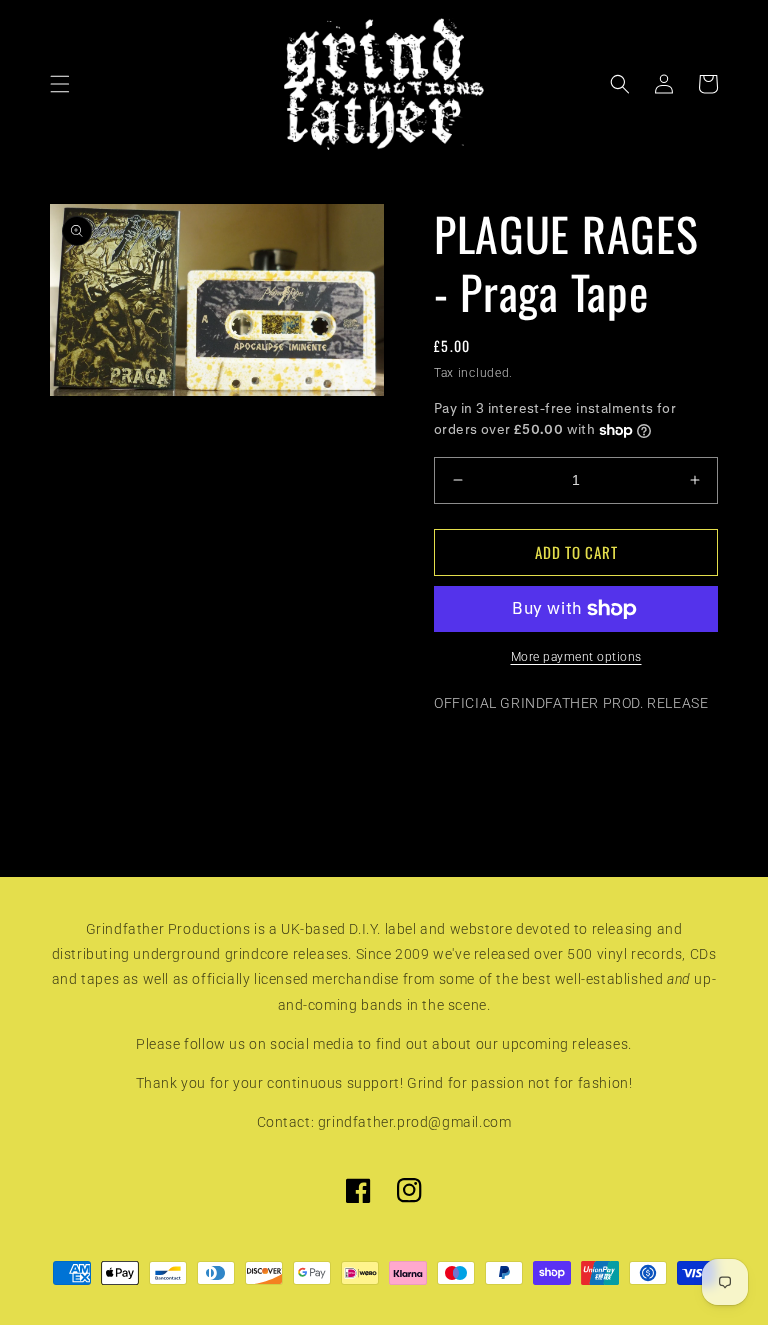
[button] (60, 84)
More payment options (576, 657)
